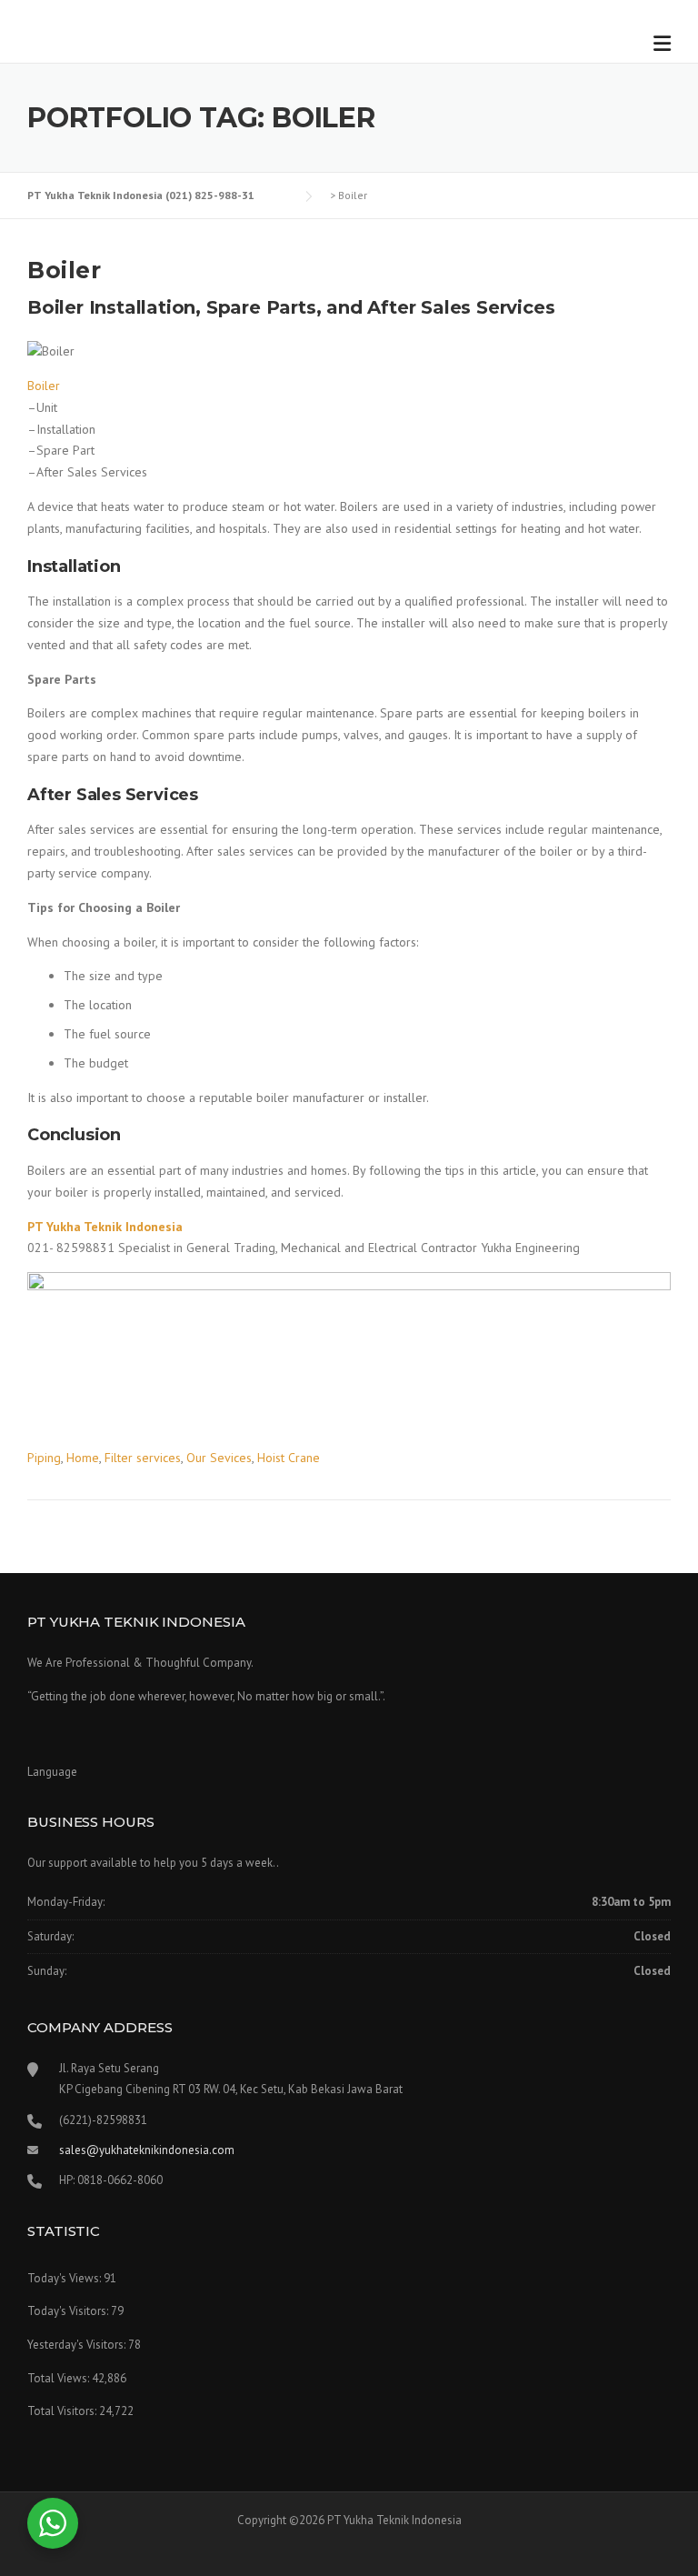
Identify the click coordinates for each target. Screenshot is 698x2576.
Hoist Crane (289, 1458)
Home (83, 1458)
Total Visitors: (63, 2411)
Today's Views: (65, 2278)
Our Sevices (219, 1458)
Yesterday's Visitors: (78, 2345)
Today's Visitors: (69, 2311)
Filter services (143, 1458)
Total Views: (60, 2378)
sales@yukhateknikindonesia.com (147, 2150)
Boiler (64, 270)
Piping (44, 1458)
